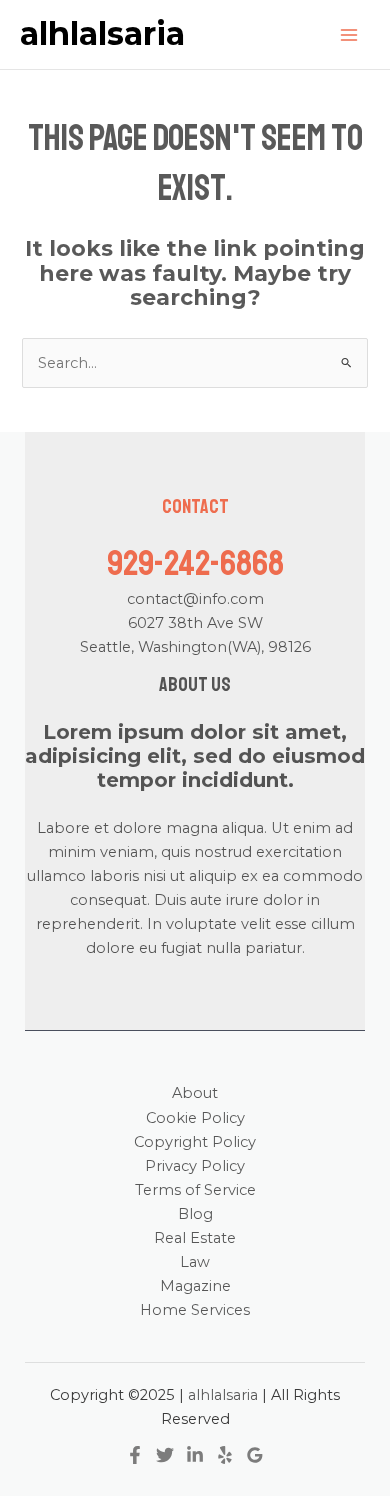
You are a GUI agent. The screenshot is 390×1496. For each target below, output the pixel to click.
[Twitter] (165, 1455)
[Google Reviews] (255, 1455)
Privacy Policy (195, 1166)
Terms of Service (195, 1190)
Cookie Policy (195, 1118)
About (195, 1093)
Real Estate (195, 1238)
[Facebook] (135, 1455)
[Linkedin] (195, 1455)
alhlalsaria (102, 33)
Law (195, 1262)
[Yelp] (225, 1455)
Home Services (195, 1310)
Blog (195, 1214)
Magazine (195, 1286)
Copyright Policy (195, 1142)
